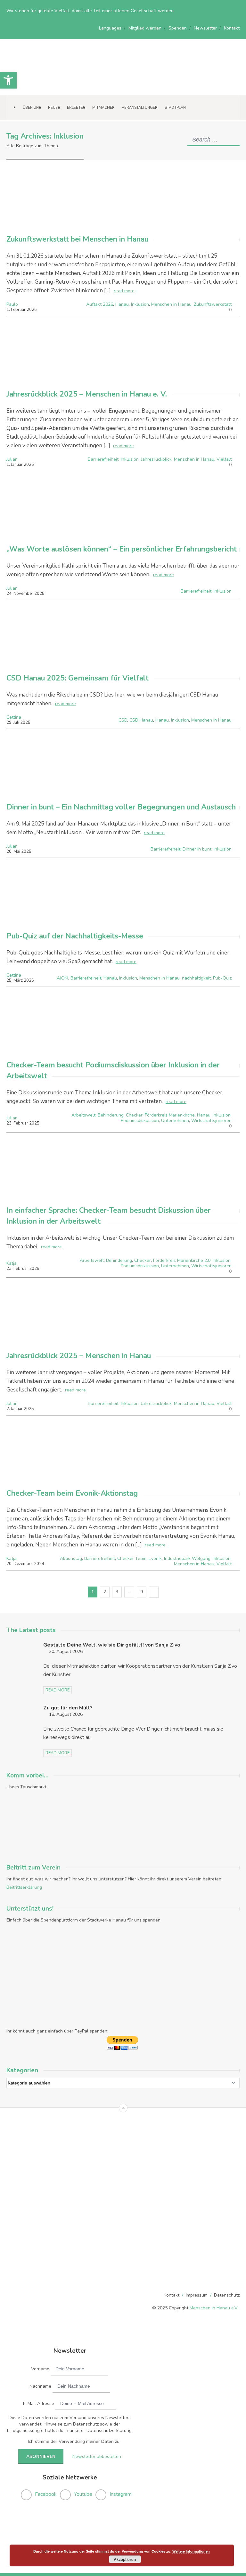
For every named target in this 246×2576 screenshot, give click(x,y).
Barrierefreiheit (103, 459)
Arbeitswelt (83, 1115)
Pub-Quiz (222, 978)
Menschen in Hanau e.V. (214, 2308)
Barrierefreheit (165, 849)
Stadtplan (175, 108)
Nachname (40, 2386)
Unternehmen (175, 1121)
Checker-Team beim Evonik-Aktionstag (72, 1493)
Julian (12, 459)
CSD (123, 720)
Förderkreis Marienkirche (170, 1115)
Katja (12, 1263)
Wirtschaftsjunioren (211, 1121)
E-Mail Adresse (39, 2404)
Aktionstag (71, 1558)
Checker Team (132, 1558)
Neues (54, 108)
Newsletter (205, 28)
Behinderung (111, 1115)
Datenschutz (227, 2295)
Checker (134, 1115)
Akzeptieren (125, 2559)
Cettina (14, 717)
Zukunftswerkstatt (213, 304)
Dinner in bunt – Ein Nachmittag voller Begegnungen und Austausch (121, 807)
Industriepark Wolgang (187, 1558)
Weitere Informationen (191, 2551)
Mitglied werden (145, 28)
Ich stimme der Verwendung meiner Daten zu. (74, 2441)
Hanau (122, 304)
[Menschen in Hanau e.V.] (48, 86)
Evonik (155, 1558)
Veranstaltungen (140, 108)
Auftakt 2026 (100, 304)
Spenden (178, 28)
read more (124, 291)
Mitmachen (103, 108)
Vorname (40, 2369)
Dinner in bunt (197, 849)
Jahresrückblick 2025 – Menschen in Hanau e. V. (87, 394)
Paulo (12, 304)
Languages (110, 28)
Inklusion (140, 304)
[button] (8, 80)
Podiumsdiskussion (140, 1121)
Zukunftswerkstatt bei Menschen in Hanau (77, 239)
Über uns (32, 108)
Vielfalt (224, 459)
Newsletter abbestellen (97, 2456)
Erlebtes (76, 108)
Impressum (197, 2295)
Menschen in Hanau (171, 304)
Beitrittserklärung (24, 1887)
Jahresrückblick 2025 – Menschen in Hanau (79, 1356)
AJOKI (62, 978)
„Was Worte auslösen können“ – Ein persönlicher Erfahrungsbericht (122, 549)
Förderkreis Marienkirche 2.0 (182, 1260)
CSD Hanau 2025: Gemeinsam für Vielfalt (78, 678)
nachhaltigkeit (196, 978)
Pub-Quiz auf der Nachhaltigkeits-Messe (75, 936)
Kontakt (232, 28)
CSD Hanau (141, 720)
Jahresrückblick (156, 459)
